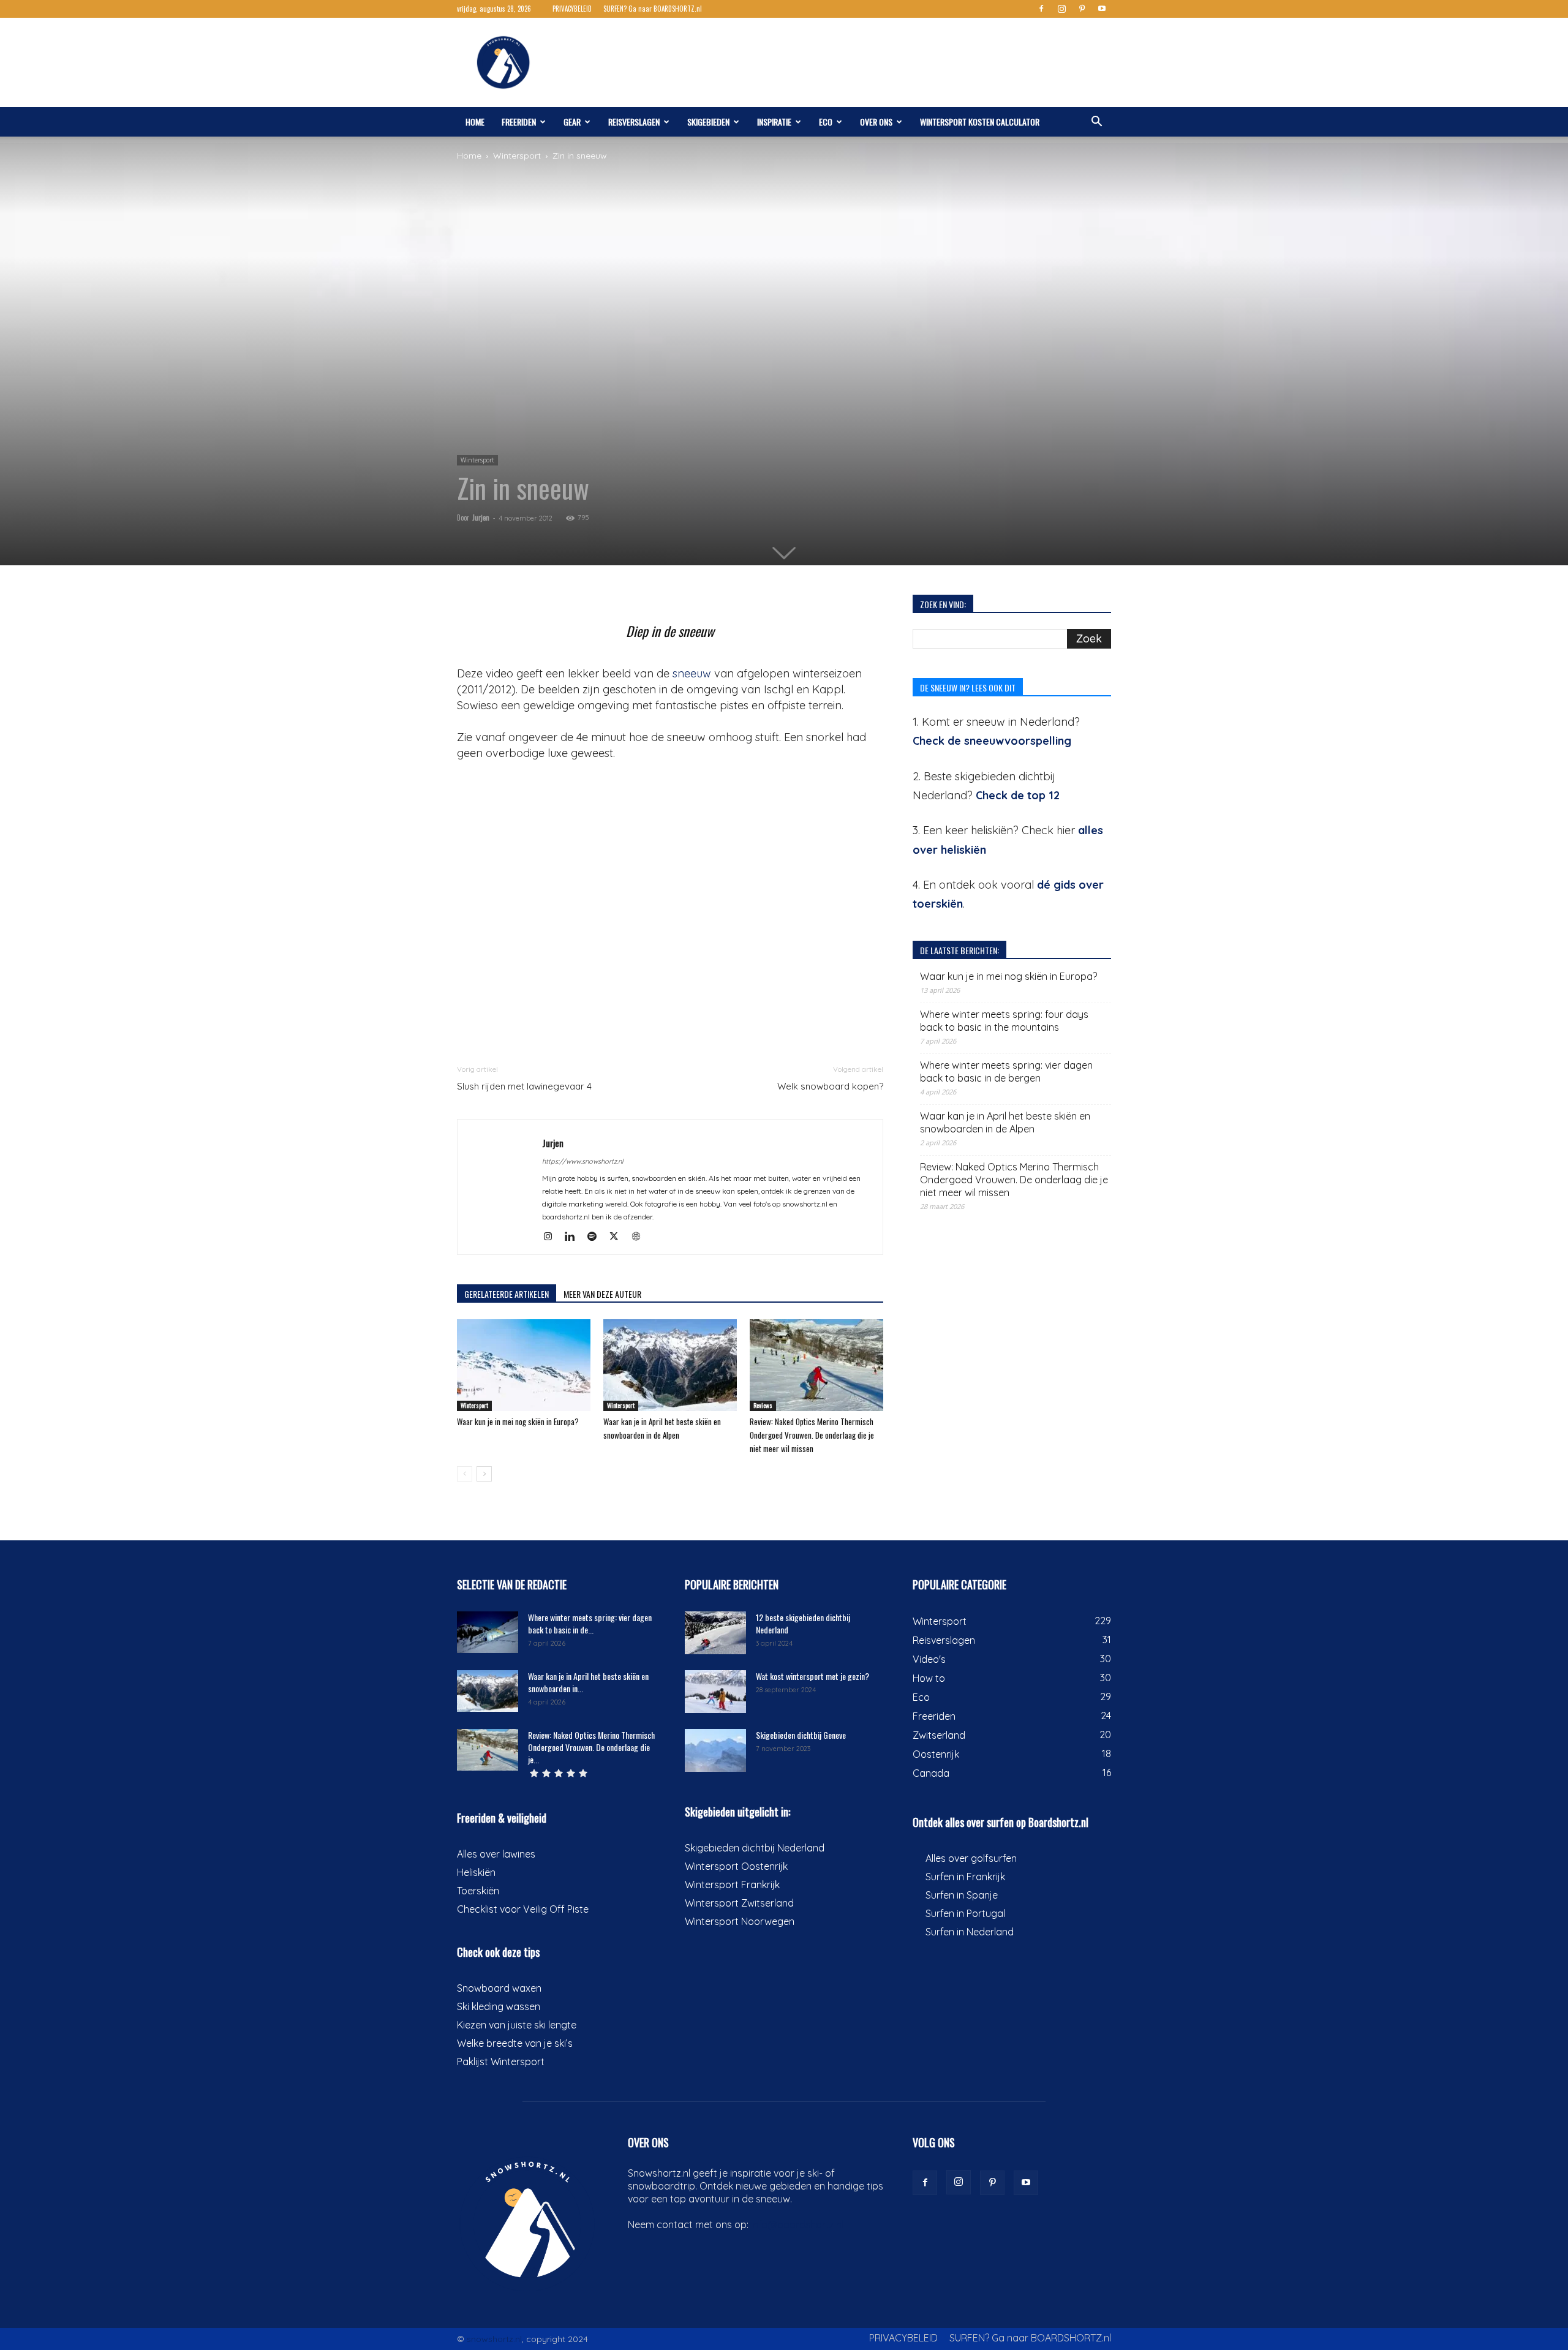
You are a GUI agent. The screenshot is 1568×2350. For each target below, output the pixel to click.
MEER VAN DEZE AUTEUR (602, 1294)
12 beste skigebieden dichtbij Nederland (803, 1623)
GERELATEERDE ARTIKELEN (507, 1294)
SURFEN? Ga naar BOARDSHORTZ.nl (653, 9)
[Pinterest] (1082, 9)
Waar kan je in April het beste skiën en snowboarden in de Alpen (1005, 1122)
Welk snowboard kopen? (830, 1086)
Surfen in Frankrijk (965, 1877)
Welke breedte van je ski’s (515, 2043)
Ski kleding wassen (499, 2006)
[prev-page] (465, 1474)
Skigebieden (708, 122)
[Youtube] (1102, 9)
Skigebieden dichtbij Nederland (755, 1848)
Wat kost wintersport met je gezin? (812, 1676)
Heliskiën (476, 1872)
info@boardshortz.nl (797, 2224)
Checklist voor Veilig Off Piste (523, 1909)
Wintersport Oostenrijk (736, 1866)
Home (475, 122)
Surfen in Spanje (962, 1895)
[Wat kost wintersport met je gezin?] (715, 1692)
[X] (618, 1237)
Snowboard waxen (499, 1988)
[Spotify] (596, 1237)
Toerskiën (478, 1891)
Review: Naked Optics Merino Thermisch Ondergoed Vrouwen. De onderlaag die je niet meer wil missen (812, 1435)
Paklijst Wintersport (501, 2062)
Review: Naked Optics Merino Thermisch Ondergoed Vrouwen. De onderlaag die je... (591, 1747)
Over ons (876, 122)
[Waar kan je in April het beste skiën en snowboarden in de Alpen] (670, 1365)
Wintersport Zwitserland (739, 1903)
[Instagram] (1061, 9)
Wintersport (517, 156)
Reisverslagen (634, 122)
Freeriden (519, 122)
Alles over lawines (496, 1854)
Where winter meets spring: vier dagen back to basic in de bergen (1006, 1071)
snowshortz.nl (494, 2339)
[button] (1096, 122)
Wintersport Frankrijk (732, 1885)
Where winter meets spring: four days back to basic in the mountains (1004, 1021)
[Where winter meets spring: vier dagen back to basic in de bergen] (488, 1633)
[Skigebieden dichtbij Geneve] (715, 1750)
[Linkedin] (574, 1237)
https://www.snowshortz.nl (583, 1161)
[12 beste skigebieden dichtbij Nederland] (715, 1633)
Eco (826, 122)
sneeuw (692, 673)
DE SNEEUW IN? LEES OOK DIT (968, 687)
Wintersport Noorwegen (740, 1921)
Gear (572, 122)
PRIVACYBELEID (572, 9)
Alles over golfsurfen (971, 1858)
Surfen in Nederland (970, 1932)
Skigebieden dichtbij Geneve (801, 1735)
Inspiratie (774, 122)
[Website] (640, 1237)
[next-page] (484, 1474)
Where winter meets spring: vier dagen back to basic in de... (590, 1623)
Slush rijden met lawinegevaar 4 (524, 1086)
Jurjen (481, 518)
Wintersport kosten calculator (980, 122)
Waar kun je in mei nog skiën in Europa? (518, 1422)
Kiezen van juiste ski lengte (517, 2025)
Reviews (763, 1405)
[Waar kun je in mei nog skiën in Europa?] (524, 1365)
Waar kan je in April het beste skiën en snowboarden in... (588, 1682)
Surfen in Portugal (965, 1913)
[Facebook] (1041, 9)
